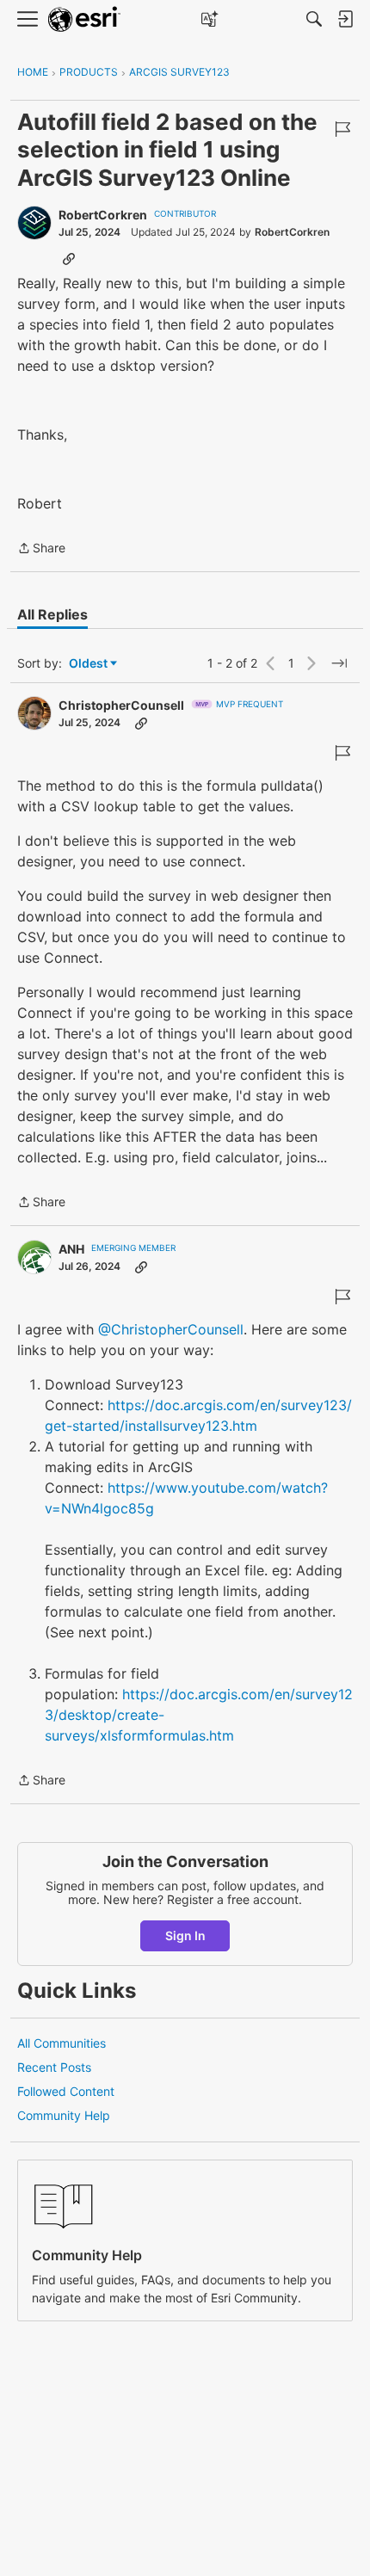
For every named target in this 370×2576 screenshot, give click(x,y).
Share (41, 549)
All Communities (62, 2043)
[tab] (52, 614)
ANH (71, 1249)
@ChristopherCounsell (171, 1329)
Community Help (64, 2115)
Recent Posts (54, 2067)
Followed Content (66, 2091)
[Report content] (342, 129)
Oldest (89, 664)
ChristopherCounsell (121, 705)
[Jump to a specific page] (339, 663)
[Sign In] (345, 19)
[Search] (314, 19)
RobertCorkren (103, 215)
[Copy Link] (69, 258)
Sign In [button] (185, 1935)
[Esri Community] (84, 19)
